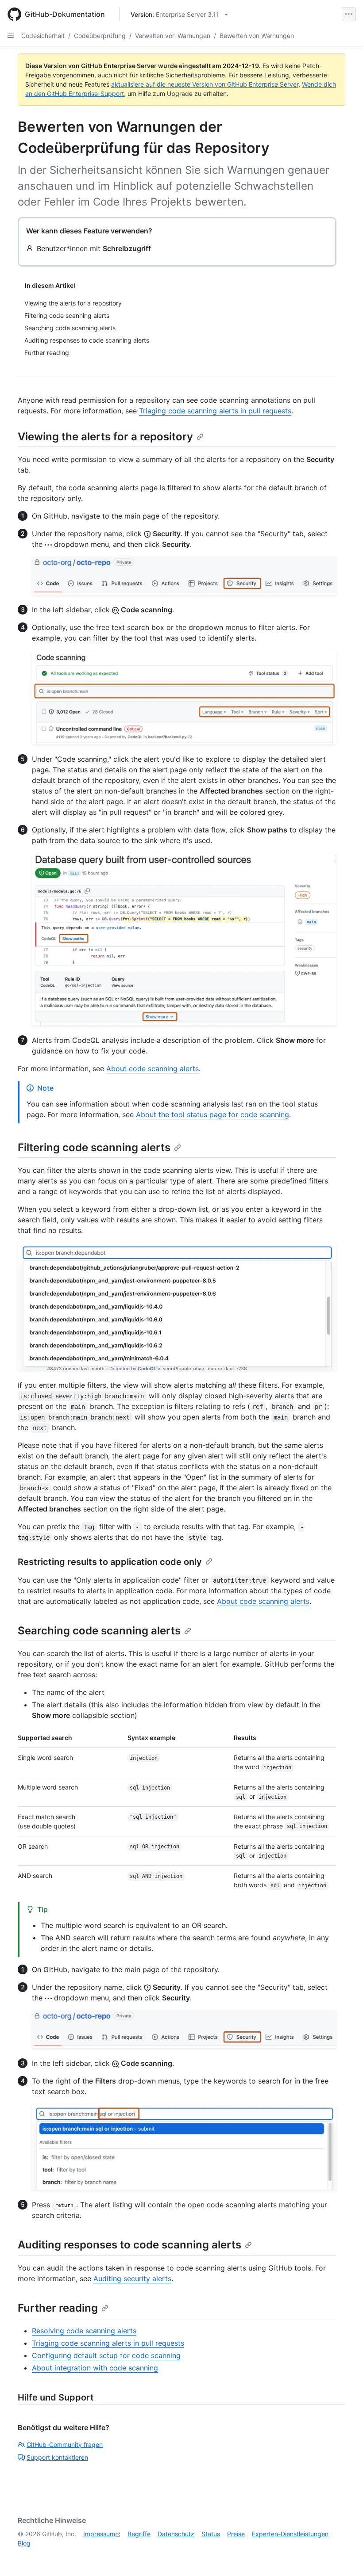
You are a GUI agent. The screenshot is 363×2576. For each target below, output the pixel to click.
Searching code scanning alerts (99, 1631)
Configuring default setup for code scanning (106, 2355)
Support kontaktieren (57, 2457)
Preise (236, 2534)
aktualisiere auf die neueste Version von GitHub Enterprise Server (205, 84)
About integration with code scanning (95, 2368)
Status (211, 2534)
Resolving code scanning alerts (84, 2331)
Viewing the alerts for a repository (105, 437)
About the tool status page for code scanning (212, 1114)
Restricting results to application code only (110, 1562)
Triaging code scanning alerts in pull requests (215, 411)
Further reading (58, 2308)
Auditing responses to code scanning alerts (129, 2245)
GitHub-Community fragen (65, 2444)
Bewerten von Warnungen (257, 36)
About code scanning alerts (153, 1069)
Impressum (99, 2534)
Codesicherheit (43, 36)
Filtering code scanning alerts (94, 1147)
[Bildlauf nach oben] (344, 2557)
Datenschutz (176, 2534)
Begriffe (139, 2534)
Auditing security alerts (132, 2278)
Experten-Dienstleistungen (290, 2534)
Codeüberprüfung (100, 36)
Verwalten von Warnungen (173, 36)
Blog (24, 2543)
